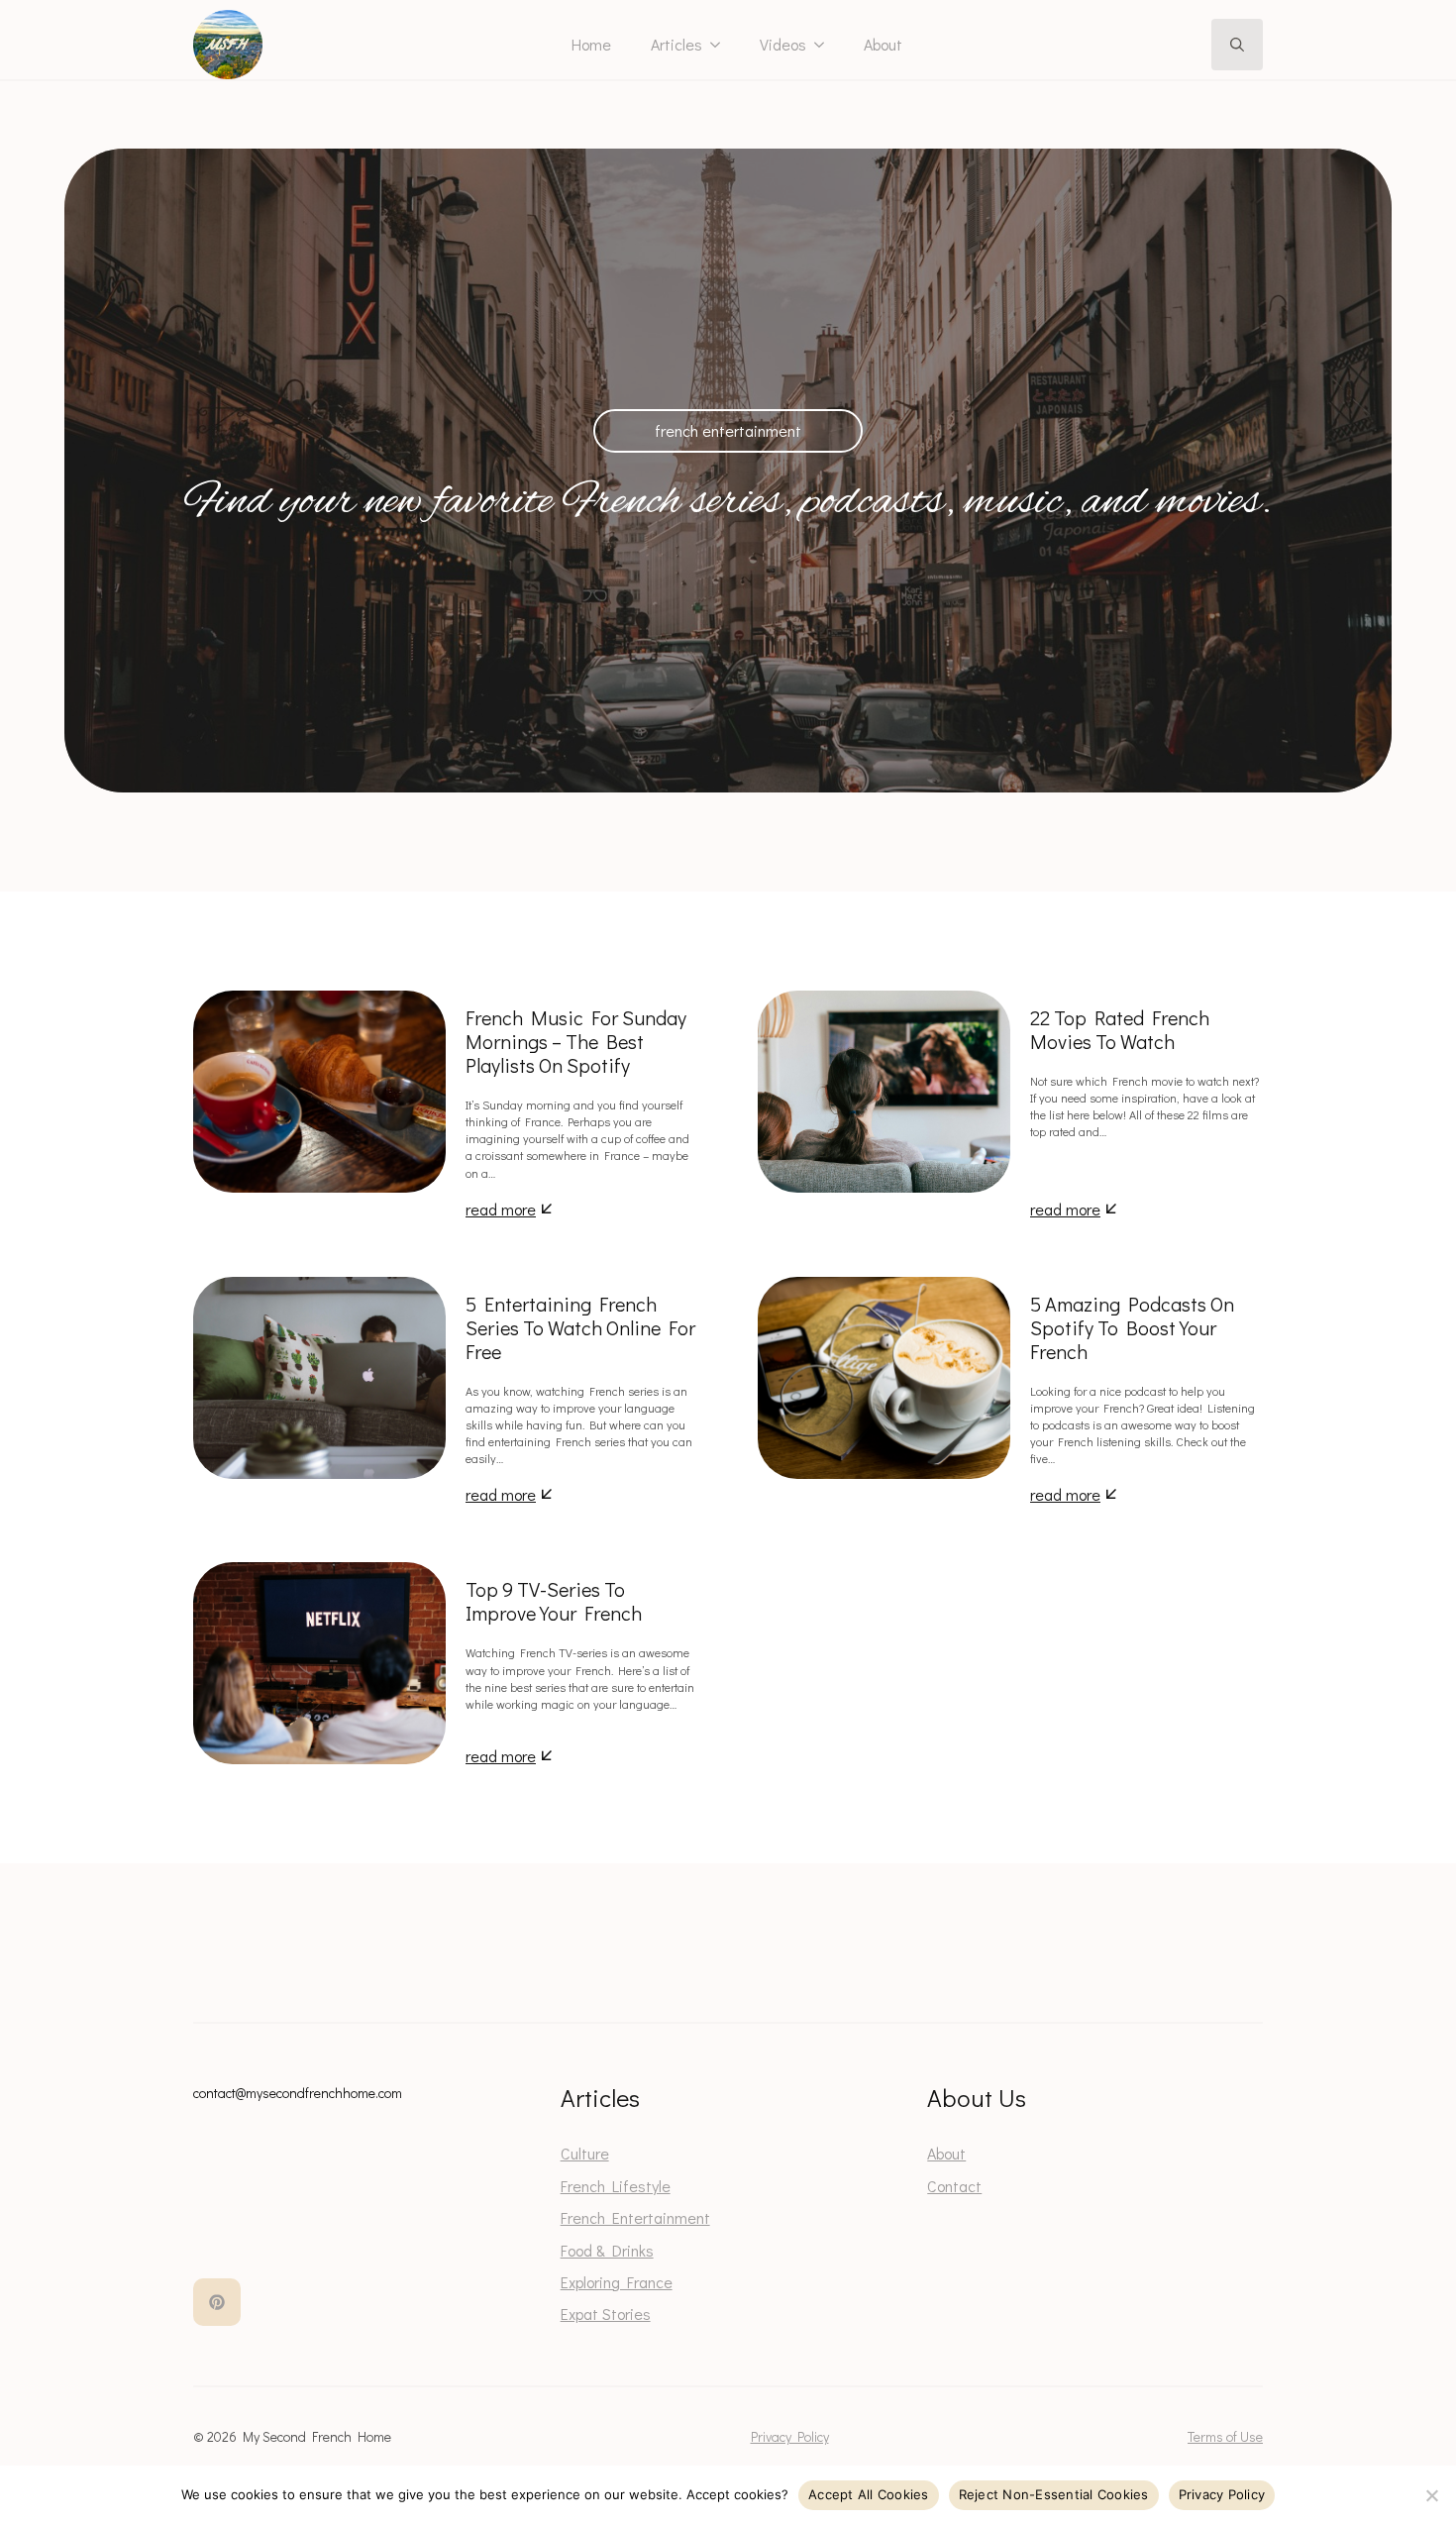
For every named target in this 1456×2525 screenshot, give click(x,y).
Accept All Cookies (869, 2494)
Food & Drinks (607, 2250)
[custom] (217, 2302)
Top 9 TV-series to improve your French (554, 1601)
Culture (585, 2153)
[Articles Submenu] (721, 45)
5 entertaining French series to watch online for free (580, 1327)
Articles (676, 44)
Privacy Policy (790, 2436)
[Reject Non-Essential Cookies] (1431, 2495)
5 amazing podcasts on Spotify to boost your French (1132, 1327)
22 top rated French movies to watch (1120, 1029)
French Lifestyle (616, 2186)
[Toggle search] (1237, 45)
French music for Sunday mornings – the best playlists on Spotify (576, 1041)
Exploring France (617, 2282)
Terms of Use (1225, 2436)
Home (591, 44)
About (883, 44)
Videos (783, 44)
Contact (954, 2186)
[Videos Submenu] (825, 45)
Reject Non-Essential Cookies (1054, 2494)
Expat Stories (606, 2314)
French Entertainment (635, 2217)
